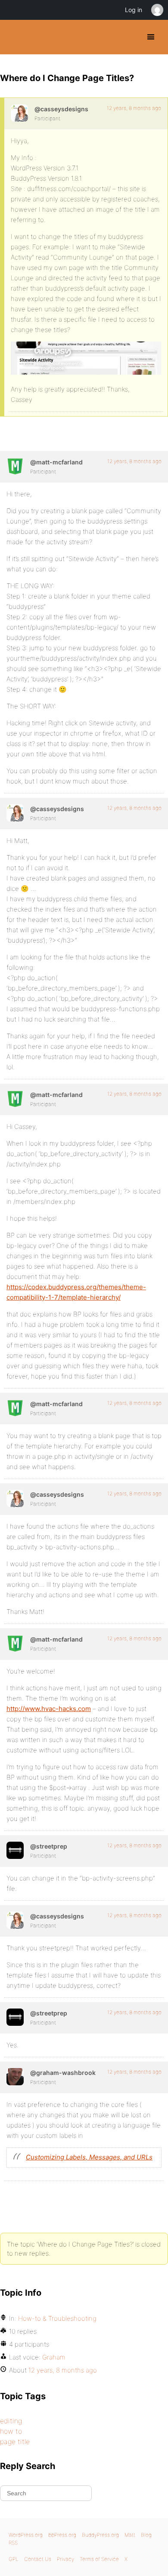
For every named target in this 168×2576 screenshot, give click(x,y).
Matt (130, 2535)
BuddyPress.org (14, 37)
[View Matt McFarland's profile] (15, 466)
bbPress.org (62, 2535)
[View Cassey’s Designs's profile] (19, 113)
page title (15, 2441)
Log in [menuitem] (134, 10)
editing (11, 2421)
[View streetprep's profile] (15, 1850)
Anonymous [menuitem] (157, 10)
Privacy (65, 2559)
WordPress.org (26, 2535)
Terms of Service (99, 2559)
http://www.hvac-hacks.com (49, 1709)
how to (11, 2431)
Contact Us (38, 2559)
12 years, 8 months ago (134, 108)
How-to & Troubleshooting (57, 2318)
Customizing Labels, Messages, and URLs (89, 2157)
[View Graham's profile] (15, 2077)
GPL (14, 2559)
